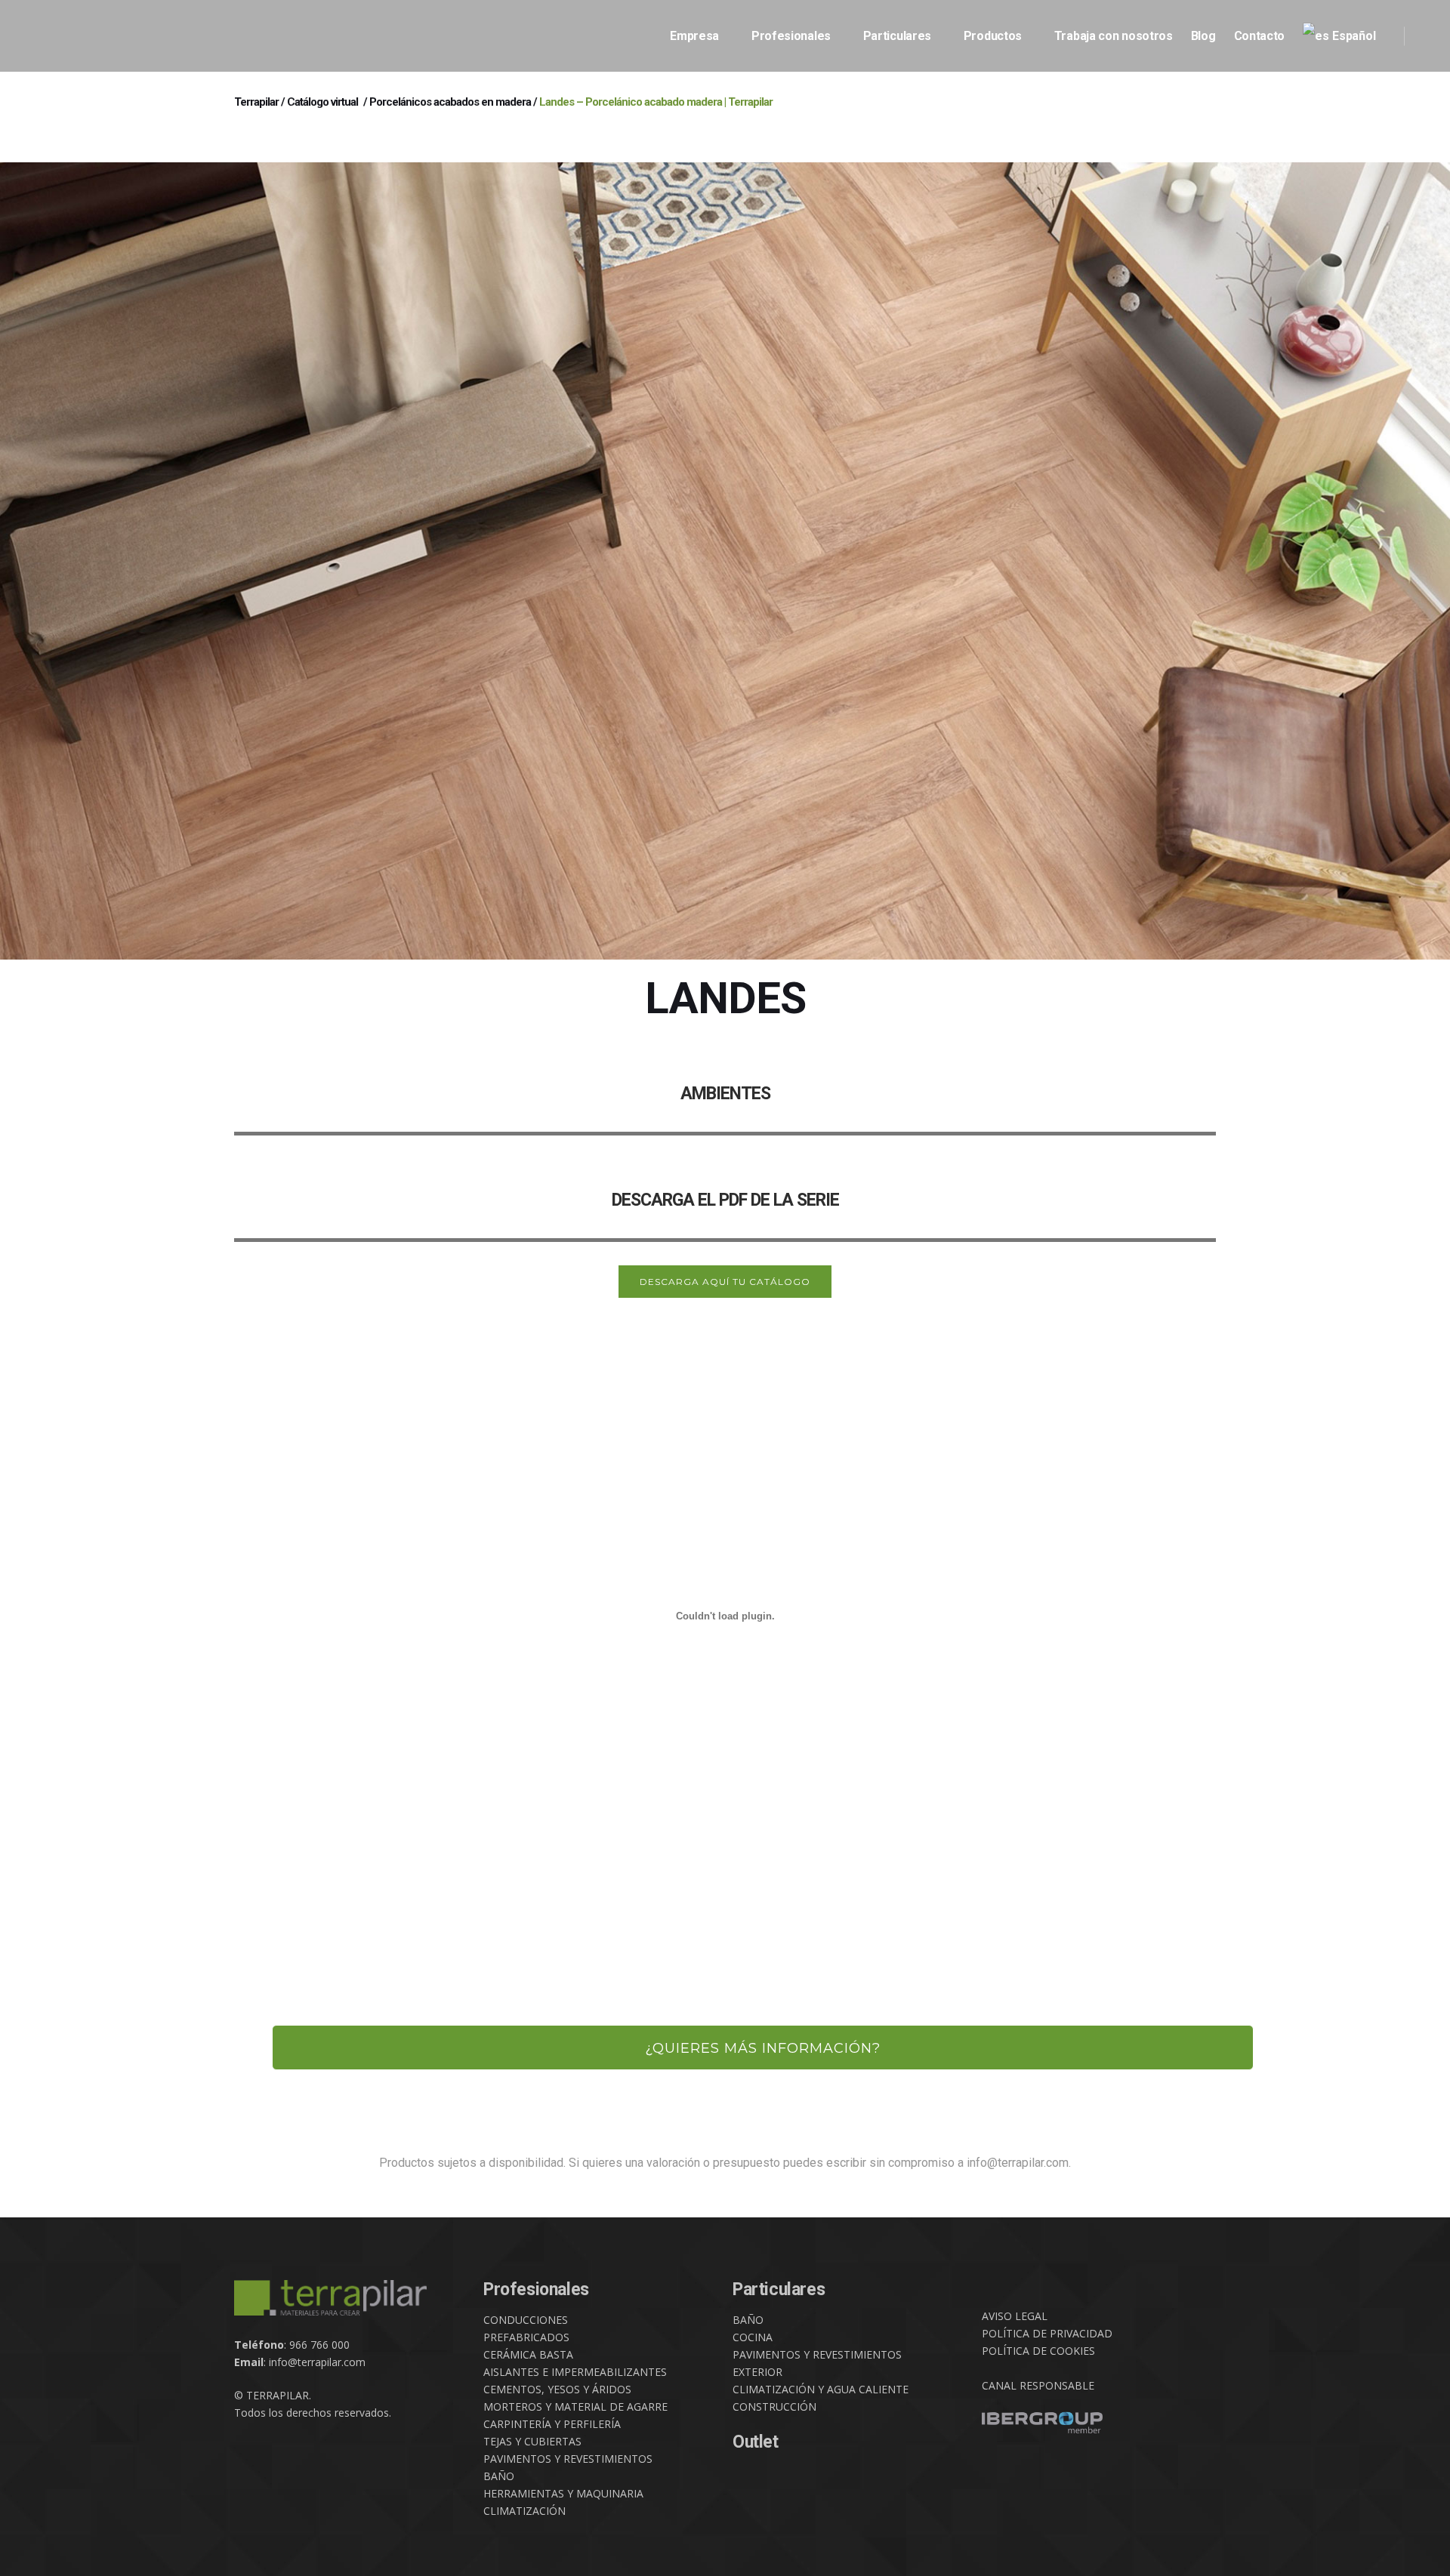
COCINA (753, 2337)
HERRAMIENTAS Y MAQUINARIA (563, 2493)
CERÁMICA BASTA (528, 2354)
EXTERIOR (757, 2372)
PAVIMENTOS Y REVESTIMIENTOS (568, 2459)
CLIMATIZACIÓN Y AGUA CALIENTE (821, 2389)
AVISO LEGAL (1015, 2316)
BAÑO (499, 2476)
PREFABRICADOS (526, 2337)
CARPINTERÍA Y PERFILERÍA (552, 2424)
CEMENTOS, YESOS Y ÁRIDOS (557, 2389)
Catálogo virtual (322, 102)
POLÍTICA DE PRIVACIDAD (1047, 2333)
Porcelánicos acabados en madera (450, 102)
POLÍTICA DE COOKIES (1038, 2351)
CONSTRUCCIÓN (774, 2407)
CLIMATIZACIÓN (524, 2511)
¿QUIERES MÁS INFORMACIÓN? (763, 2048)
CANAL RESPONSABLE (1038, 2385)
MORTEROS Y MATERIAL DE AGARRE (575, 2407)
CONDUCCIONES (526, 2320)
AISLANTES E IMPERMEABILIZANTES (575, 2372)
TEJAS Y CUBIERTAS (532, 2441)
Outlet (756, 2442)
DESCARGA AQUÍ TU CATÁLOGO (725, 1282)
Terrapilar (256, 102)
